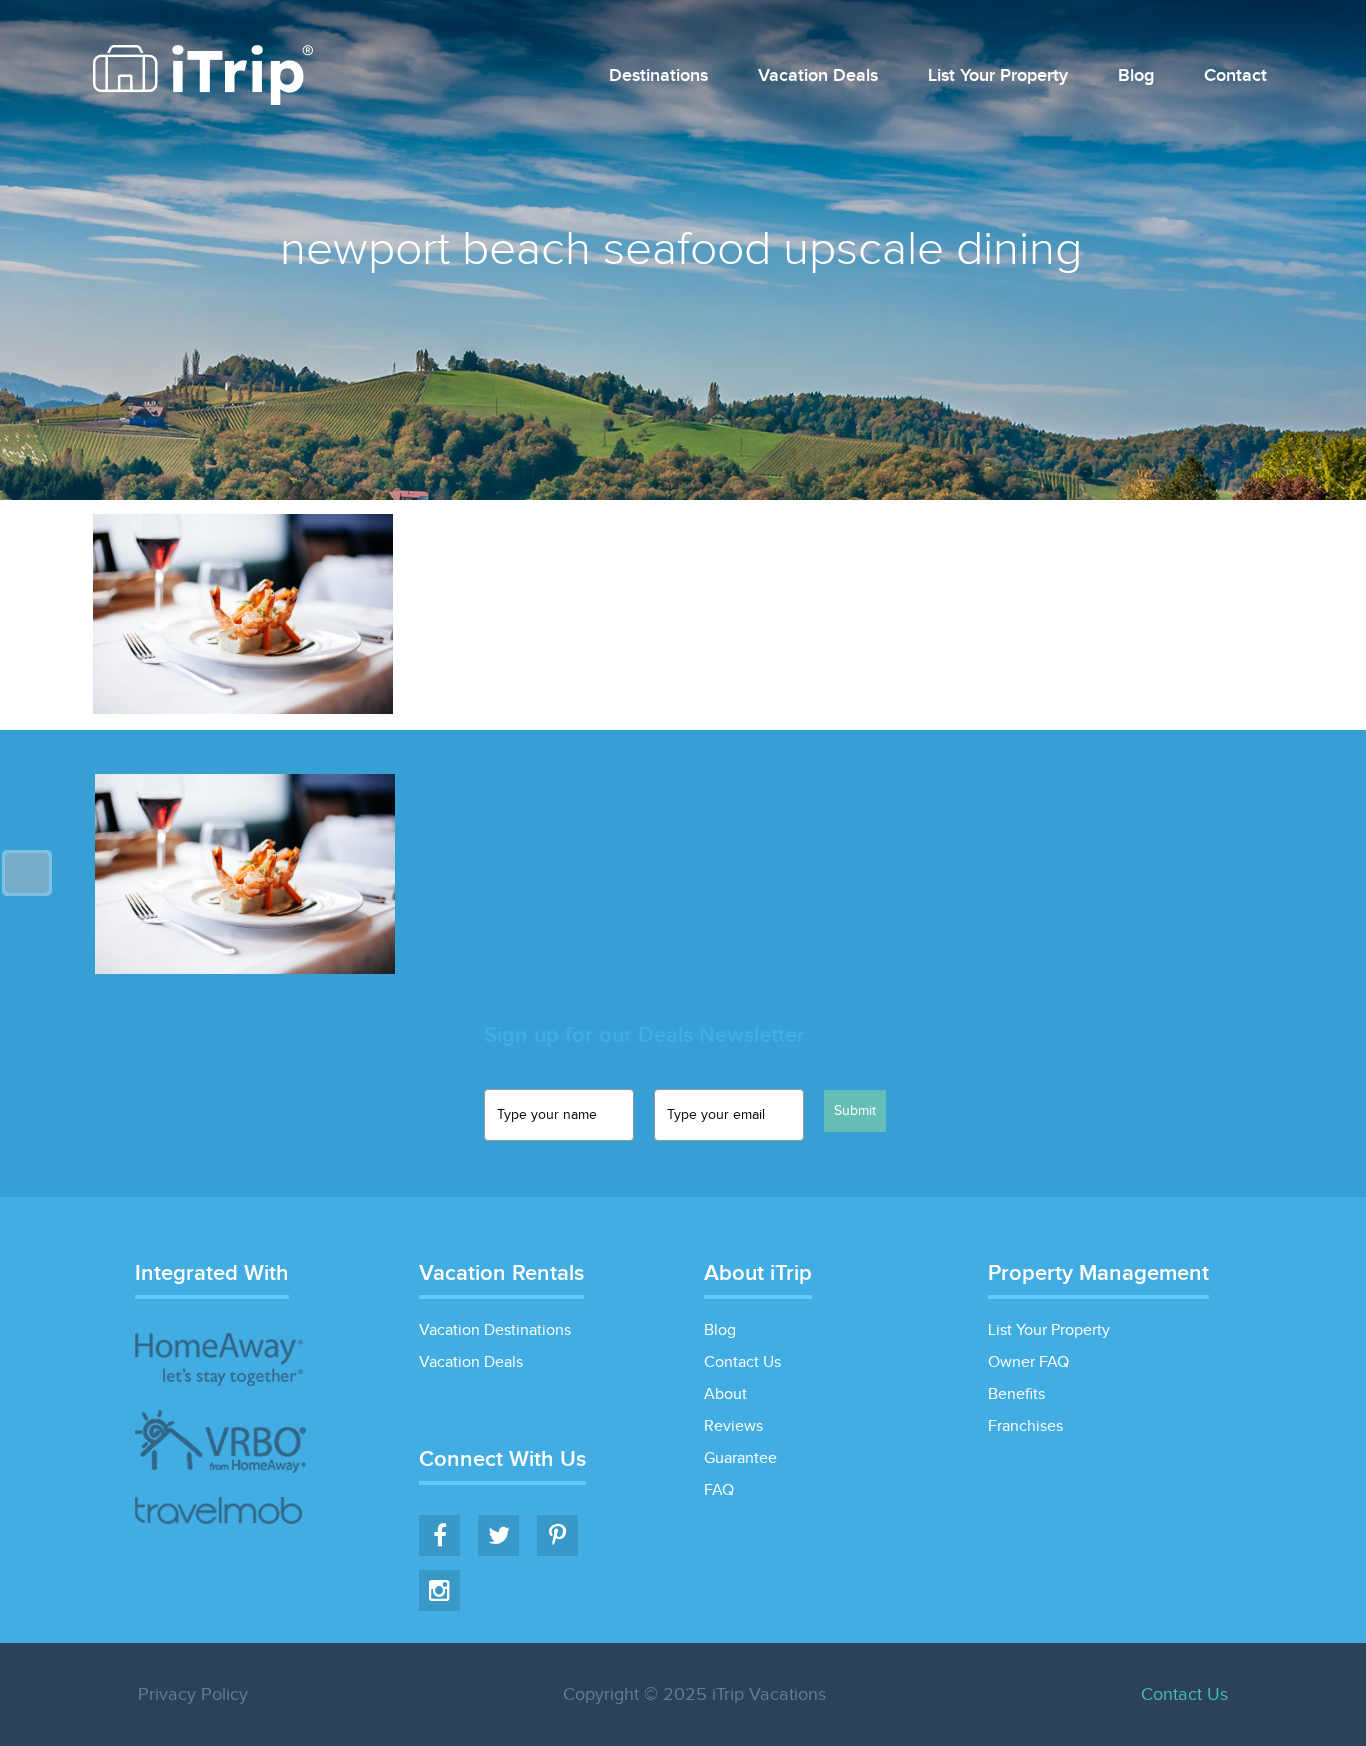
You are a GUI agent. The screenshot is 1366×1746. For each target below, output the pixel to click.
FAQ (719, 1490)
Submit (855, 1111)
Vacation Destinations (495, 1330)
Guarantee (740, 1458)
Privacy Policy (193, 1694)
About (725, 1394)
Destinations (658, 76)
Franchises (1025, 1426)
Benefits (1016, 1394)
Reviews (733, 1426)
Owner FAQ (1028, 1362)
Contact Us (742, 1362)
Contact (1235, 76)
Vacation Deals (818, 76)
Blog (1136, 76)
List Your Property (998, 76)
